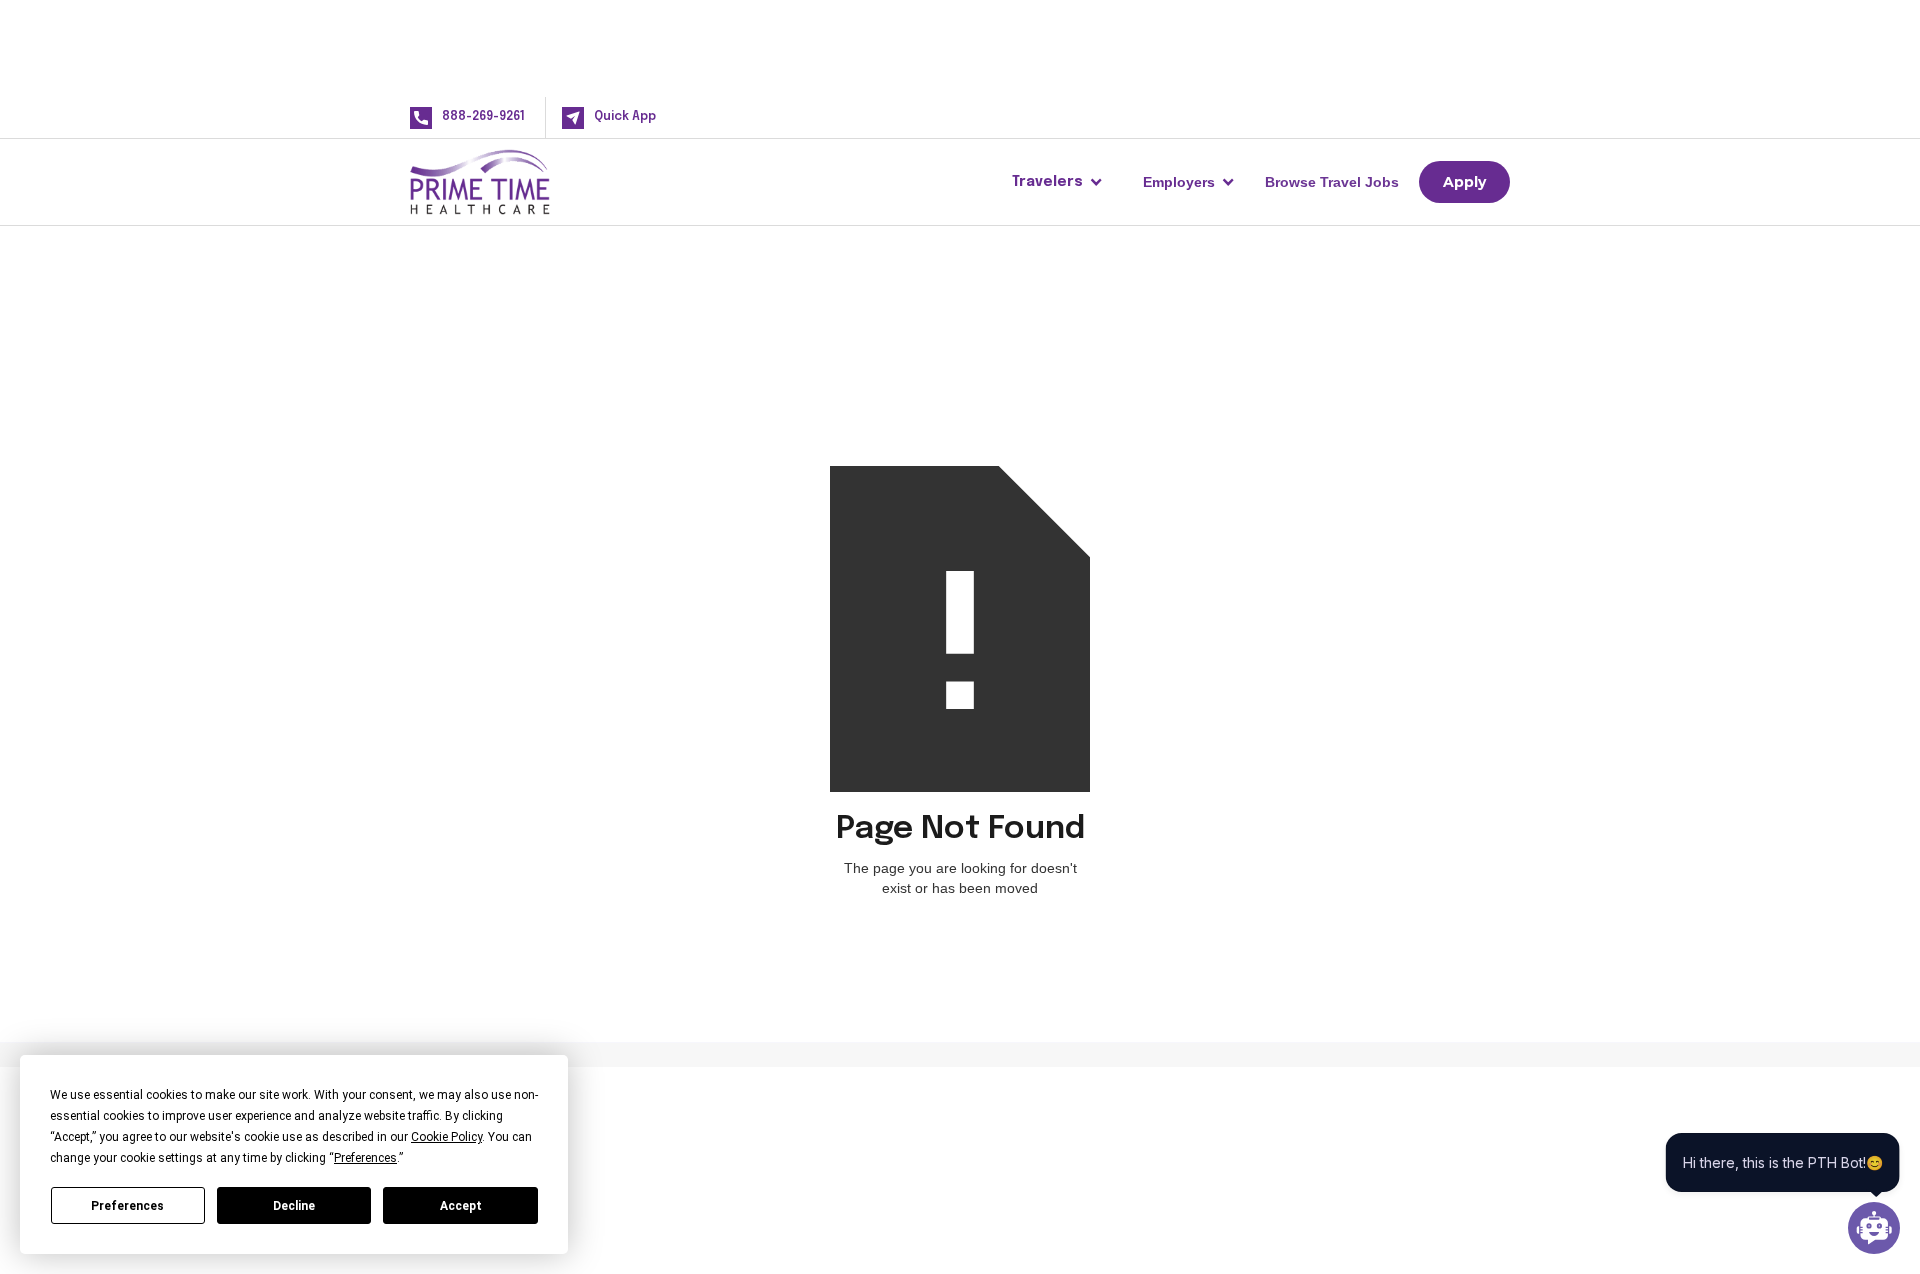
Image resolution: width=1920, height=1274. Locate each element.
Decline (294, 1206)
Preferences (127, 1206)
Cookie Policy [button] (446, 1137)
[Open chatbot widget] (1874, 1228)
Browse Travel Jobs (1332, 182)
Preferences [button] (365, 1158)
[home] (512, 182)
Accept (461, 1206)
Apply (1464, 182)
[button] (1057, 182)
